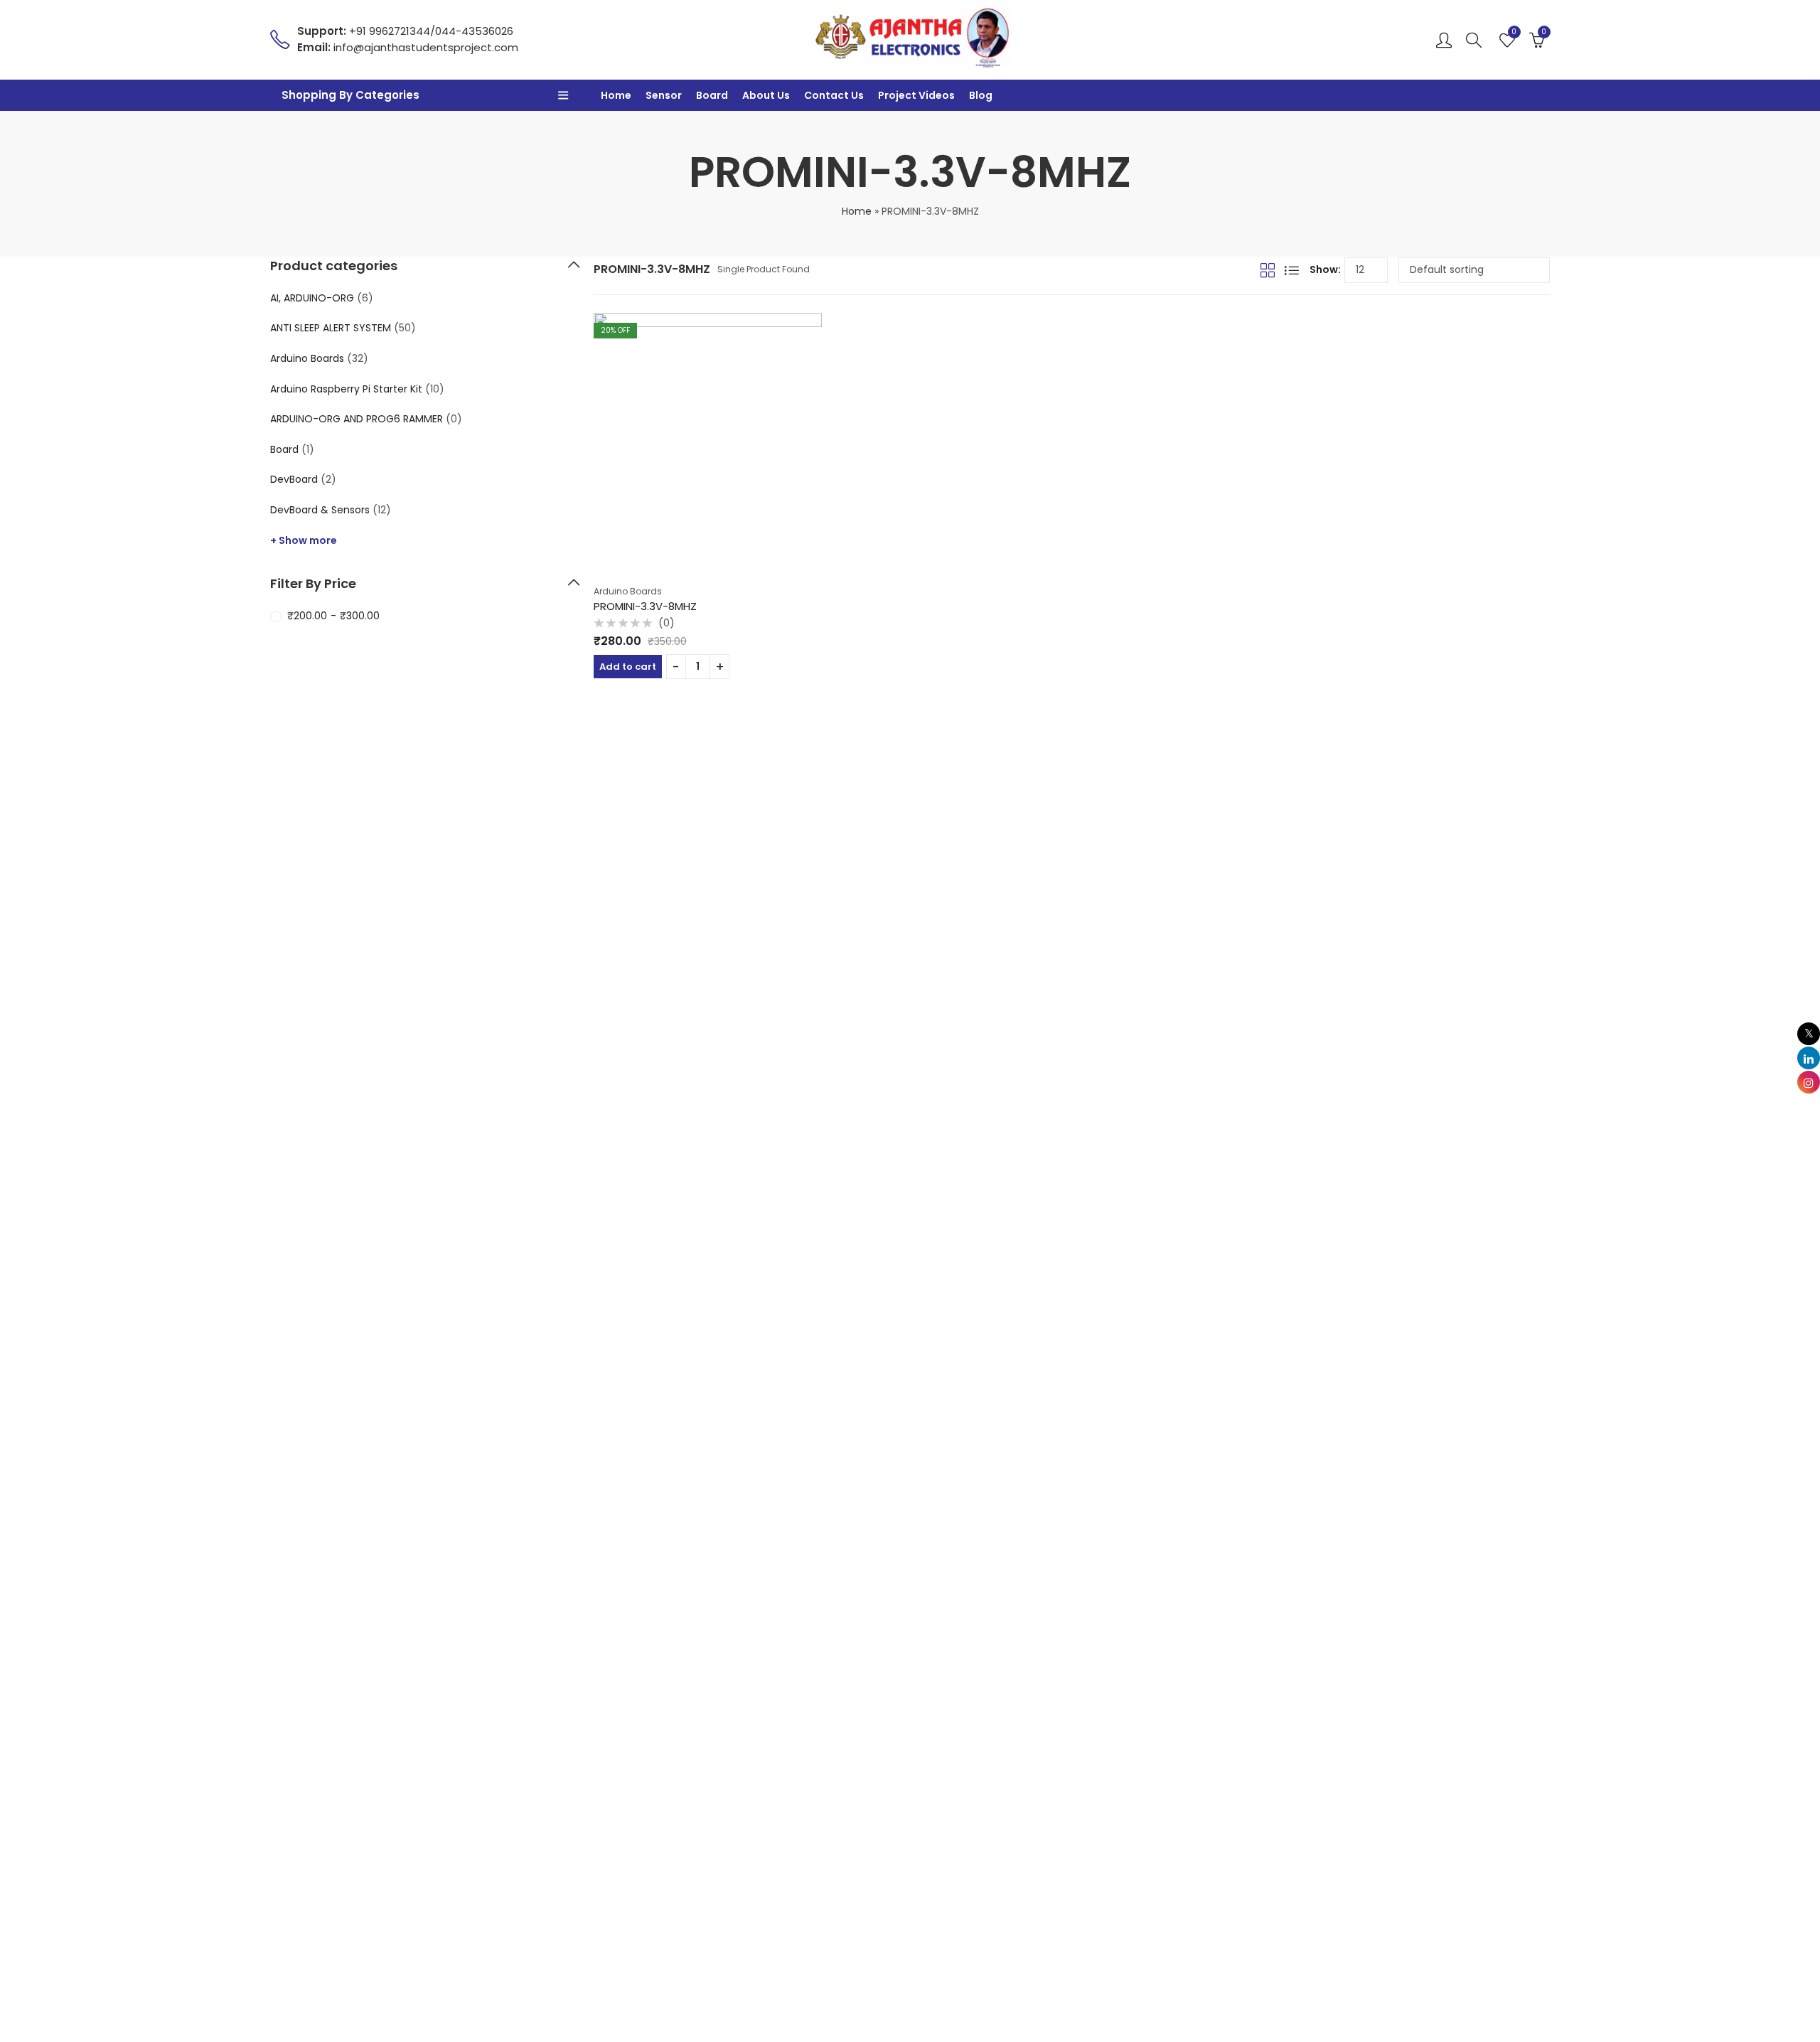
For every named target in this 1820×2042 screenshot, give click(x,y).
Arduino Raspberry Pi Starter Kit (346, 389)
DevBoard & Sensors (320, 510)
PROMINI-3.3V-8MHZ (645, 606)
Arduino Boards (628, 591)
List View (1292, 270)
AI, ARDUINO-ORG (312, 298)
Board (284, 449)
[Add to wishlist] (816, 319)
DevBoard (294, 479)
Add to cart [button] (628, 667)
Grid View (1268, 270)
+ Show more (304, 540)
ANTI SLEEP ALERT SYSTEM (331, 328)
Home (857, 211)
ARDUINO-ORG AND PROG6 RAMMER (357, 419)
